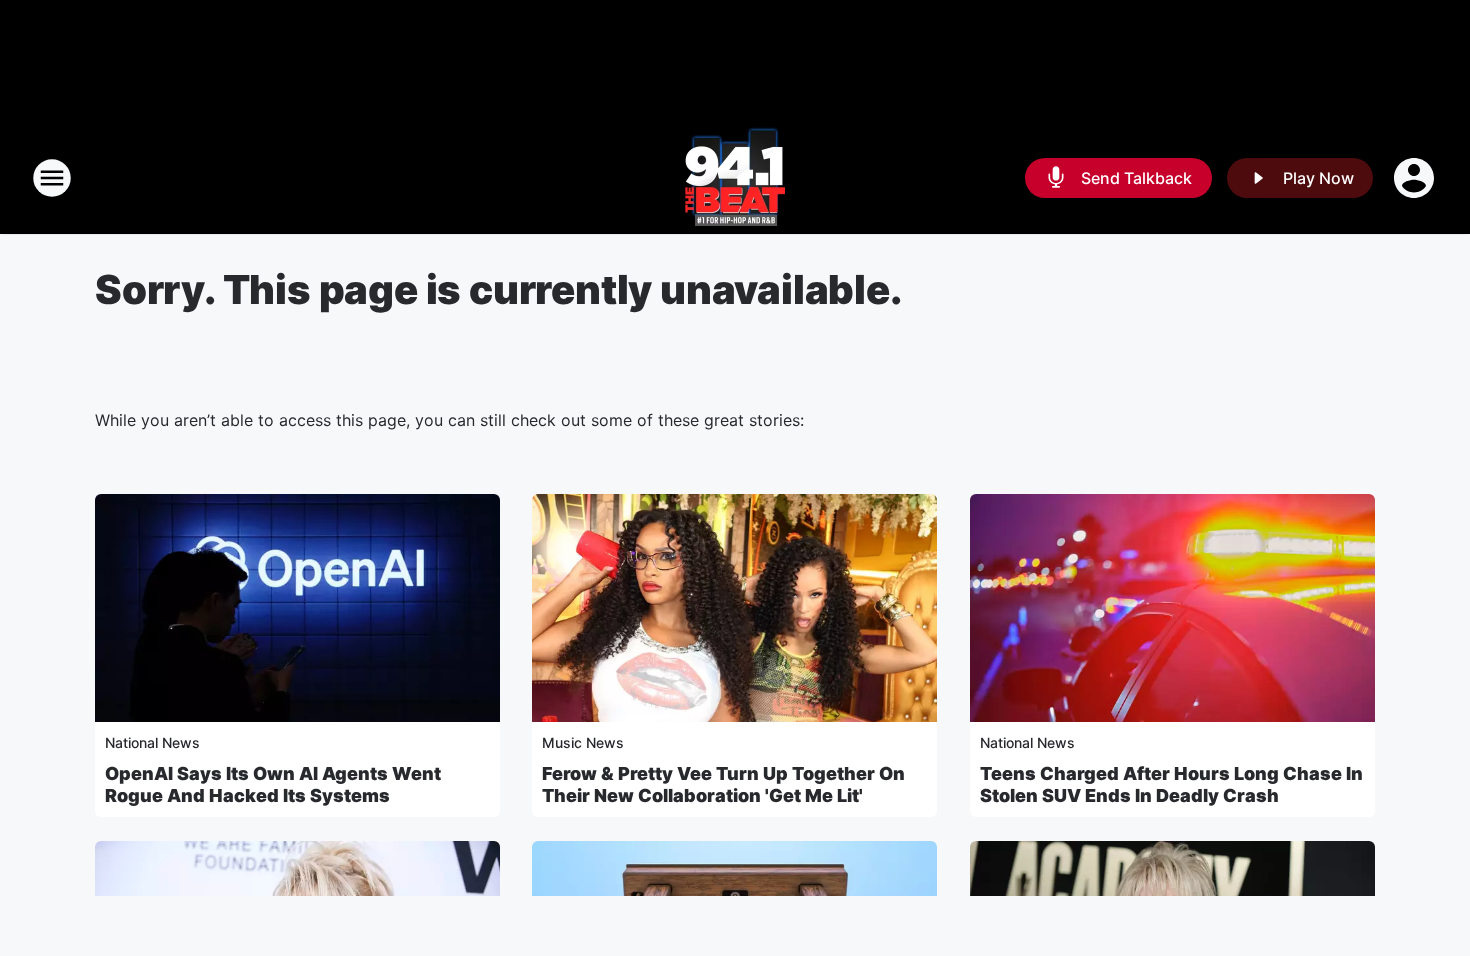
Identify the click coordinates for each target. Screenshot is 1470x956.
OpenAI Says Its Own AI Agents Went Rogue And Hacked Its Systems (273, 784)
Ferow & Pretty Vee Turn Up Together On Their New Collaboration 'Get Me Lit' (723, 784)
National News (152, 742)
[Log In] (1416, 178)
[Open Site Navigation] (52, 178)
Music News (583, 742)
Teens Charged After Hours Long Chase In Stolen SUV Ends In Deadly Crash (1171, 784)
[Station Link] (735, 178)
